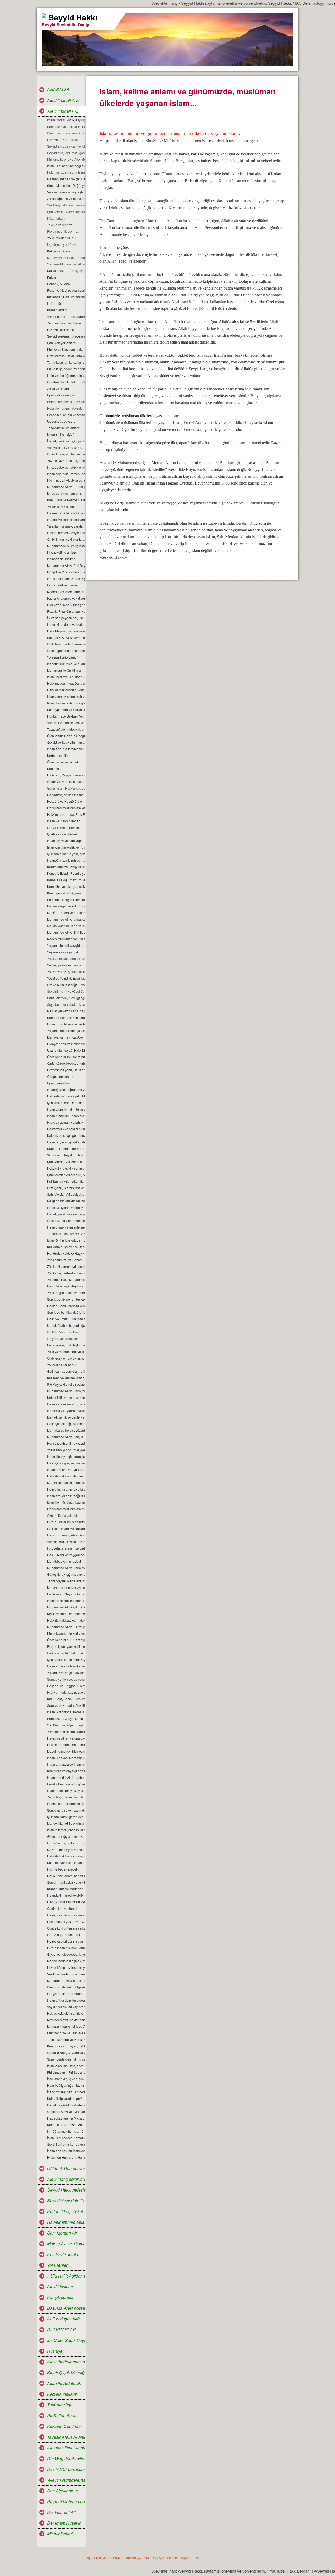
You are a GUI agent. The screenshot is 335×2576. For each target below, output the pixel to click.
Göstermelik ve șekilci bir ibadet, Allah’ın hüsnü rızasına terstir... (66, 1129)
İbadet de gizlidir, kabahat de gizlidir (66, 2105)
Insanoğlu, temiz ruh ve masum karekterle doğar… (66, 860)
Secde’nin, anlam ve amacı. (66, 415)
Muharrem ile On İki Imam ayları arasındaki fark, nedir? (66, 670)
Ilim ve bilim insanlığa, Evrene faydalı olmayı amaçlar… (66, 985)
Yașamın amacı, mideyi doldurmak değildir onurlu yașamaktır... (66, 1031)
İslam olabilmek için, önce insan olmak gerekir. (66, 2066)
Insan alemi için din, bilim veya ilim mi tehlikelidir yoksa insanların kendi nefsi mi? (66, 1109)
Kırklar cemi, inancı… (62, 251)
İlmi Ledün (55, 303)
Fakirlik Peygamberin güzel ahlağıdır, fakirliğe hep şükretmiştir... (66, 1784)
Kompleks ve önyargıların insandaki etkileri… (66, 1771)
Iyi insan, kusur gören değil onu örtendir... (66, 1817)
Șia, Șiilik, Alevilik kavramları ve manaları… (66, 637)
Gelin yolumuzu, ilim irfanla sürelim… (66, 1319)
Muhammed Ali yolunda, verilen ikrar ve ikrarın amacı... (66, 1568)
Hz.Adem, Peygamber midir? (66, 775)
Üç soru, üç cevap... (61, 421)
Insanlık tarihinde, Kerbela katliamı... (66, 1712)
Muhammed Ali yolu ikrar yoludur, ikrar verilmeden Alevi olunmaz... (66, 1627)
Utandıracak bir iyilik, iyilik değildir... (66, 1790)
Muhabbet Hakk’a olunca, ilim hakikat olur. (66, 1980)
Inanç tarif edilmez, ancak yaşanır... (66, 578)
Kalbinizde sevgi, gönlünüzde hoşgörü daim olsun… (66, 1135)
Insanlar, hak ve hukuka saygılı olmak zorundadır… (66, 1666)
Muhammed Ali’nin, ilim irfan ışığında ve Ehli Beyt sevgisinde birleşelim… (66, 1607)
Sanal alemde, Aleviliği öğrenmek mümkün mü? (66, 998)
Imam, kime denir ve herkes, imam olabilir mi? (66, 624)
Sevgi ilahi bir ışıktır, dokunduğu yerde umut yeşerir (66, 2144)
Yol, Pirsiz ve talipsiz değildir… (66, 1725)
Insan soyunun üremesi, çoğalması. (66, 474)
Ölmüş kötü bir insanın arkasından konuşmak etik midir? (66, 1928)
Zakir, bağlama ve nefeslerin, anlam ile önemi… (66, 199)
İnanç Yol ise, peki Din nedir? (66, 2092)
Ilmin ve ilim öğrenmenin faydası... (66, 375)
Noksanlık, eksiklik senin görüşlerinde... (66, 1168)
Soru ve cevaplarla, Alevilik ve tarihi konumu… (66, 1705)
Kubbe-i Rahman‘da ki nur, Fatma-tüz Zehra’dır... (66, 1148)
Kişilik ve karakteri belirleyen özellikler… (66, 1614)
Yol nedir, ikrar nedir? (62, 1365)
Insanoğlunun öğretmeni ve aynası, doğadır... (66, 1089)
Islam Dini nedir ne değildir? (66, 166)
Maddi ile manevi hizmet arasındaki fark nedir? (66, 1751)
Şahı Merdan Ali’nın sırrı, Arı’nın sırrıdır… (66, 1175)
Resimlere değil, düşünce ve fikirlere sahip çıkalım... (66, 1286)
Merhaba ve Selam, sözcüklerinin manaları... (66, 1430)
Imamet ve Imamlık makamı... (66, 520)
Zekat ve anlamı (58, 388)
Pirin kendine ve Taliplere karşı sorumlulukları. (66, 2033)
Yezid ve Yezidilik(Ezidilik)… (66, 978)
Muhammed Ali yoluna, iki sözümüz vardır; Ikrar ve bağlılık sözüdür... (66, 1437)
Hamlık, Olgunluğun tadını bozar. (66, 2085)
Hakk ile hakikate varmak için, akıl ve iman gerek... (66, 1620)
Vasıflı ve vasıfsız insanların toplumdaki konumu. (66, 1974)
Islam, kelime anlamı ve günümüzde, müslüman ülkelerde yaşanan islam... (66, 703)
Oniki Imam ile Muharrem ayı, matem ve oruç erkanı (66, 644)
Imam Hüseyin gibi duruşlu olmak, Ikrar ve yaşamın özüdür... (66, 1456)
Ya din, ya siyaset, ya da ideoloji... (66, 965)
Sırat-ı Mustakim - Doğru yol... (66, 185)
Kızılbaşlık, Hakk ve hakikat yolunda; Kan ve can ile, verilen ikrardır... (66, 297)
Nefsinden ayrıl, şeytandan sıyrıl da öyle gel (66, 2020)
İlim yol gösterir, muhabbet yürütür (66, 1994)
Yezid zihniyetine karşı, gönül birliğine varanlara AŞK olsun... (66, 1450)
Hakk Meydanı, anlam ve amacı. (66, 631)
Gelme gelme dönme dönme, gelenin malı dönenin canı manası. (66, 651)
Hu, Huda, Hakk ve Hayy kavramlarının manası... (66, 1253)
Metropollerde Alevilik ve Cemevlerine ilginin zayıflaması (66, 2026)
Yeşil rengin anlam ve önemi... (66, 1293)
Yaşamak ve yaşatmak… (65, 952)
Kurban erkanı (57, 310)
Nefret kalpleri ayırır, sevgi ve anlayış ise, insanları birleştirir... (66, 1941)
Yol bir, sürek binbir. (61, 506)
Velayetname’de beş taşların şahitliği (66, 192)
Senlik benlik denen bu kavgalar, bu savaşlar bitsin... (66, 1299)
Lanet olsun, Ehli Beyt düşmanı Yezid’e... (66, 1345)
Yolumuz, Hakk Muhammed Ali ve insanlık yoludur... (66, 1279)
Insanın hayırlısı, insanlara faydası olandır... (66, 1116)
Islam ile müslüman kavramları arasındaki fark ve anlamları (66, 1502)
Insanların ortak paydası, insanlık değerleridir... (66, 1469)
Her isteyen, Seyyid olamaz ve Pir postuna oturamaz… (66, 1594)
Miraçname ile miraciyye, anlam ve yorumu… (66, 1587)
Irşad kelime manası (61, 395)
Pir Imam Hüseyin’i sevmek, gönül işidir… (66, 900)
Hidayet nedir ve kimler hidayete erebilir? (66, 1044)
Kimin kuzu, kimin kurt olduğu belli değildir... (66, 1633)
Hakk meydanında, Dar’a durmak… (66, 683)
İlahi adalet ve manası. (63, 585)
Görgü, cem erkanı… (62, 1076)
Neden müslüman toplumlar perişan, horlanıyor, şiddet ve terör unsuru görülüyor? (66, 939)
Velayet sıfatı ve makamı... (65, 447)
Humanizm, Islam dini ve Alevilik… (66, 1024)
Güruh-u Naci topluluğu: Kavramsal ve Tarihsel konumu (66, 382)
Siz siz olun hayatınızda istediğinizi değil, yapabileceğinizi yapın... (66, 1155)
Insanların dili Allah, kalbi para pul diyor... (66, 1777)
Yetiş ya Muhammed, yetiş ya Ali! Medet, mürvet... (66, 1352)
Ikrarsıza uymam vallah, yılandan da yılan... (66, 1207)
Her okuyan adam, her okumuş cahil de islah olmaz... (66, 1876)
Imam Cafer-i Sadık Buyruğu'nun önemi (66, 120)
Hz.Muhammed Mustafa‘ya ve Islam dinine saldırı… (66, 808)
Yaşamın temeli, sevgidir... (65, 945)
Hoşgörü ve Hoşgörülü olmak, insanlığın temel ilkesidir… (66, 1686)
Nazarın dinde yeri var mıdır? (66, 1849)
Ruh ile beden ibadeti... (64, 1869)
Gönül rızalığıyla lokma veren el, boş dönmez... (66, 1836)
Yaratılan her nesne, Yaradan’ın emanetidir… (66, 1732)
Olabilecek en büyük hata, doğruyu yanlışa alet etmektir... (66, 1358)
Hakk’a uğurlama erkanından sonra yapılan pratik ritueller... (66, 1745)
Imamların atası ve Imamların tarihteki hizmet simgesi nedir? (66, 1764)
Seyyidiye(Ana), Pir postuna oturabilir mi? (66, 336)
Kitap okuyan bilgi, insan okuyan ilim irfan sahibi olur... (66, 1863)
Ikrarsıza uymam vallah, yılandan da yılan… (66, 1122)
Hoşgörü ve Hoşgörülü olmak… (66, 801)
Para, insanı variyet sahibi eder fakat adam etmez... (66, 1718)
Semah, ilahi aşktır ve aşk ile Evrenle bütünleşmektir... (66, 1882)
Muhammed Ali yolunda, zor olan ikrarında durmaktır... (66, 1391)
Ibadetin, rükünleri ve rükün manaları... (66, 664)
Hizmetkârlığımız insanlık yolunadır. (66, 1967)
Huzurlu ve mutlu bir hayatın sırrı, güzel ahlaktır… (66, 1522)
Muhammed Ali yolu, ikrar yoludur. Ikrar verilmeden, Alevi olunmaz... (66, 487)
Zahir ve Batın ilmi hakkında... (66, 323)
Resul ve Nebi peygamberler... (66, 290)
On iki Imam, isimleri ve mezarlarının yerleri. (66, 454)
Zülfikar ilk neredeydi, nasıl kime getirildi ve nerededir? (66, 1266)
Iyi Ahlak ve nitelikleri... (63, 834)
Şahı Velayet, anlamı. (62, 343)
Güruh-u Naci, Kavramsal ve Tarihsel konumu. (66, 2053)
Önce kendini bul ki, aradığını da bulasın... (66, 1640)
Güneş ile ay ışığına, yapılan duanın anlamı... (66, 1574)
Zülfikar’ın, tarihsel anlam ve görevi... (66, 1273)
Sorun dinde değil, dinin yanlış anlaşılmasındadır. (66, 2059)
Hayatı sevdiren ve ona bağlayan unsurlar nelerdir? (66, 1738)
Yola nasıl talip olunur (62, 657)
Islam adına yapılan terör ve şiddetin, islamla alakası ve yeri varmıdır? (66, 696)
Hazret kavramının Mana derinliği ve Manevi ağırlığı (66, 2118)
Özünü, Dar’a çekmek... (64, 1515)
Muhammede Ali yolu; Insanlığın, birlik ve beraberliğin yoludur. (66, 546)
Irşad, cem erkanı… (61, 1083)
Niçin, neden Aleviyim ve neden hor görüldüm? (66, 480)
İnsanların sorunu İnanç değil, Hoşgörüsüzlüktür (66, 2151)
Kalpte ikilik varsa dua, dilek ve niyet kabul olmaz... (66, 1397)
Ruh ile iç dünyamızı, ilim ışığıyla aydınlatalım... (66, 1646)
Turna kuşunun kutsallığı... (66, 362)
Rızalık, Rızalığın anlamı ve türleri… (66, 611)
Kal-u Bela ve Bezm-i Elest (66, 500)
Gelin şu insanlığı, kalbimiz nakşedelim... (66, 1424)
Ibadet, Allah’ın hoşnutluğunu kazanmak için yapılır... (66, 1325)
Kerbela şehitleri (59, 755)
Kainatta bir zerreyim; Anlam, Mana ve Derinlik (66, 2125)
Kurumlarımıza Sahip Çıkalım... (66, 867)
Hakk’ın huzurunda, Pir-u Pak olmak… (66, 814)
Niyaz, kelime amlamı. (63, 552)
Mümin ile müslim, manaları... (66, 1483)
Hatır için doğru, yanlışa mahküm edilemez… (66, 1463)
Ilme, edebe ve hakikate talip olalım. (66, 467)
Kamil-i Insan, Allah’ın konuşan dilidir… (66, 1017)
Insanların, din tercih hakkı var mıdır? (66, 749)
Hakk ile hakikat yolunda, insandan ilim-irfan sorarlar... (66, 1856)
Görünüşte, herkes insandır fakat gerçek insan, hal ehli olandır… (66, 795)
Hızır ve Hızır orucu (61, 330)
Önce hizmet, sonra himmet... (66, 1221)
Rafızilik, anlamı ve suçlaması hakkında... (66, 1528)
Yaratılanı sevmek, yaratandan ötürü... (66, 526)
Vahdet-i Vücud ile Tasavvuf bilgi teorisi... (66, 723)
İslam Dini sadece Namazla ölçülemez (66, 2138)
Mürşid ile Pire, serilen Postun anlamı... (66, 572)
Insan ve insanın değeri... (65, 821)
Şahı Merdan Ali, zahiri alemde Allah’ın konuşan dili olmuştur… (66, 1162)
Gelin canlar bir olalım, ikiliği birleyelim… (66, 1653)
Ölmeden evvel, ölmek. (63, 762)
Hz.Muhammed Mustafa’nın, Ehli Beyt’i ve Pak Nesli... (66, 1509)
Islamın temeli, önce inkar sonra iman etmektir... (66, 1830)
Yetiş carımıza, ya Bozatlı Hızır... (66, 1260)
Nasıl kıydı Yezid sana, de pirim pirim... (66, 1011)
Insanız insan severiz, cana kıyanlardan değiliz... (66, 1404)
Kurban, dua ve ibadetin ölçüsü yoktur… (66, 1889)
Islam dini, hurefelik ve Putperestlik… (66, 847)
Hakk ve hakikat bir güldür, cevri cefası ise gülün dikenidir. (66, 690)
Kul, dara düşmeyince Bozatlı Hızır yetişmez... (66, 1247)
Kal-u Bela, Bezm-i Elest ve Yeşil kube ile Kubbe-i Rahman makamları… (66, 1699)
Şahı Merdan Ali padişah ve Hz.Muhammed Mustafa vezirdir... (66, 1194)
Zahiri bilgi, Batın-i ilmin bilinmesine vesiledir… (66, 1797)
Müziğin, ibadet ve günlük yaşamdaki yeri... (66, 913)
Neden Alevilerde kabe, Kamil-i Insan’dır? (66, 592)
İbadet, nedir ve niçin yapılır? (66, 441)
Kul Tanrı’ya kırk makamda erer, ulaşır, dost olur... (66, 1378)
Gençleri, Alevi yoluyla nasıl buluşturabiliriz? (66, 2112)
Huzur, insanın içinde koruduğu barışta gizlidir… (66, 1948)
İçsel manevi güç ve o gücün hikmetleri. (66, 2079)
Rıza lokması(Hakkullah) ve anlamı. (66, 356)
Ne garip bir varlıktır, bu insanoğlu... (66, 1201)
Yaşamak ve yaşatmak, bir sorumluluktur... (66, 1673)
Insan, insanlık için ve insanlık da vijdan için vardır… (66, 1915)
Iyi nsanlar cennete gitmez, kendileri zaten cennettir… (66, 1103)
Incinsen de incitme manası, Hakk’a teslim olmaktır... (66, 1601)
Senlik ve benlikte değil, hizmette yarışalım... (66, 1312)
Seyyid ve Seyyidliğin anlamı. (66, 742)
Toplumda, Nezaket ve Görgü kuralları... (66, 1234)
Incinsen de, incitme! (62, 559)
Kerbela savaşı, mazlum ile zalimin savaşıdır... (66, 880)
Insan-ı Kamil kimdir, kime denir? (66, 513)
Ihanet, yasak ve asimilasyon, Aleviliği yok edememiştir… (66, 1214)
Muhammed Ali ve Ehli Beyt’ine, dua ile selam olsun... (66, 565)
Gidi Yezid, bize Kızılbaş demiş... (66, 605)
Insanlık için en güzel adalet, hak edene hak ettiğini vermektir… (66, 1142)
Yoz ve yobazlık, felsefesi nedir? (66, 972)
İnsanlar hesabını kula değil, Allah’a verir (66, 2000)
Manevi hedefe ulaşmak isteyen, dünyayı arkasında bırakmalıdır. (66, 1961)
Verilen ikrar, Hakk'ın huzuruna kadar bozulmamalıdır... (66, 1542)
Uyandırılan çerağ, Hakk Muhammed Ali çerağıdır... (66, 1050)
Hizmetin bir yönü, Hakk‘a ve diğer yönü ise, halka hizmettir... (66, 1070)
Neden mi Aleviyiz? (61, 434)
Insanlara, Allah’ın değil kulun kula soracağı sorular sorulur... (66, 1496)
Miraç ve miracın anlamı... (65, 493)
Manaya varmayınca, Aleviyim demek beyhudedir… (66, 1037)
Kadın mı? (54, 768)
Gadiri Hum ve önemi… (64, 1908)
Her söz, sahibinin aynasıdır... (66, 1443)
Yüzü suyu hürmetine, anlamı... (66, 461)
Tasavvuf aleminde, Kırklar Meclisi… (66, 729)
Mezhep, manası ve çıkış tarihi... (66, 179)
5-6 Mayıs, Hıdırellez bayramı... (66, 1384)
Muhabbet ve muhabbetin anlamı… (66, 1561)
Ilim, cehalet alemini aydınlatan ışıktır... (66, 1548)
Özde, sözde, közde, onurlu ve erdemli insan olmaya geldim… (66, 1063)
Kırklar (52, 277)
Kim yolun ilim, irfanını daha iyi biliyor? (66, 349)
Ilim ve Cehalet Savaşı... (64, 827)
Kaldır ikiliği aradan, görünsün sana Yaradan (66, 2098)
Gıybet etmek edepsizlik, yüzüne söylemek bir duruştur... (66, 1954)
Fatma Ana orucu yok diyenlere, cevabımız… (66, 598)
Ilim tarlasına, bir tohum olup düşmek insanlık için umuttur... (66, 1843)
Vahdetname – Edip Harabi (66, 316)
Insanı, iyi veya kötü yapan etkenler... (66, 841)
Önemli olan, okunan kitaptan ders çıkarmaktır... (66, 1804)
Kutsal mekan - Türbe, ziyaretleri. (66, 271)
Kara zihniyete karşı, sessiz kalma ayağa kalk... (66, 886)
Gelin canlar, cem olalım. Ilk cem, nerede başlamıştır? (66, 1371)
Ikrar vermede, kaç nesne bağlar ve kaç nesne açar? (66, 1692)
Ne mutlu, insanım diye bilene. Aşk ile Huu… (66, 1489)
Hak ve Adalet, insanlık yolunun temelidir (66, 2013)
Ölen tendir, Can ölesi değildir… (66, 736)
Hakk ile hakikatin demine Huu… (66, 1476)
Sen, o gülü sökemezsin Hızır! (66, 1810)
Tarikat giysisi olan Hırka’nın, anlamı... (66, 1581)
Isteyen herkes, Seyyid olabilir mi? (66, 533)
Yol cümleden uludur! (62, 238)
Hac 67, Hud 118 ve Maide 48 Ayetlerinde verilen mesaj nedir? (66, 1902)
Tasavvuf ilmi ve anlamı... (65, 428)
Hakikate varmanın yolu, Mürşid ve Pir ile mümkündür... (66, 1096)
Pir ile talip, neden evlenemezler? (66, 369)
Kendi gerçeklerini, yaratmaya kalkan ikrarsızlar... (66, 893)
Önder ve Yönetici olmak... (66, 782)
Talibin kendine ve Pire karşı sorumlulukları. (66, 2039)
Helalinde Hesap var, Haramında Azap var (66, 2157)
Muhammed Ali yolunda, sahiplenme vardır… (66, 919)
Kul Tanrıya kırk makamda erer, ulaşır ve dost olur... (66, 1181)
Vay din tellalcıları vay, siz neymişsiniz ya (66, 2007)
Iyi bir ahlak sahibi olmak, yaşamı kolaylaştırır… (66, 1659)
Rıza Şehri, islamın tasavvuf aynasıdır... (66, 1188)
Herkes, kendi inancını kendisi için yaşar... (66, 1306)
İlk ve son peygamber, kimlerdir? (66, 618)
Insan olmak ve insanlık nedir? (66, 1227)
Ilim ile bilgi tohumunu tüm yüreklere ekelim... (66, 1935)
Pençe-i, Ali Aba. (59, 284)
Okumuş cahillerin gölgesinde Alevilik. (66, 1987)
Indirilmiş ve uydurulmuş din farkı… (66, 1411)
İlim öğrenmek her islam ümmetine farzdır (66, 2131)
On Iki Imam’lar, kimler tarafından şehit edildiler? (66, 539)
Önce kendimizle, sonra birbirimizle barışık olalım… (66, 1057)
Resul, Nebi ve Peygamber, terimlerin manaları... (66, 1555)
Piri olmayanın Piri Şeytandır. (66, 2072)
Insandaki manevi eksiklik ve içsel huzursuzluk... (66, 1895)
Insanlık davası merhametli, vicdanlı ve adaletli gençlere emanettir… (66, 1758)
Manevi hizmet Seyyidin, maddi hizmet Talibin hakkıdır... (66, 1823)
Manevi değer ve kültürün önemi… (66, 906)
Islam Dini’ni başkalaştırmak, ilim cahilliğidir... (66, 1240)
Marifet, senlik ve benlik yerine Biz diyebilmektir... (66, 1417)
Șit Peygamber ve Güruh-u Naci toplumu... (66, 710)
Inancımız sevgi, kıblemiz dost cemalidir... (66, 1535)
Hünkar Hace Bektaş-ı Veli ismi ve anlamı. (66, 716)
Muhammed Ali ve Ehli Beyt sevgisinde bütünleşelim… (66, 932)
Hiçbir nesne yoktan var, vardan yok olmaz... (66, 1922)
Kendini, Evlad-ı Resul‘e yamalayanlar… (66, 873)
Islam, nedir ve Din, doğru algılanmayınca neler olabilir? (66, 677)
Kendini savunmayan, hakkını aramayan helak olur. (66, 2046)
